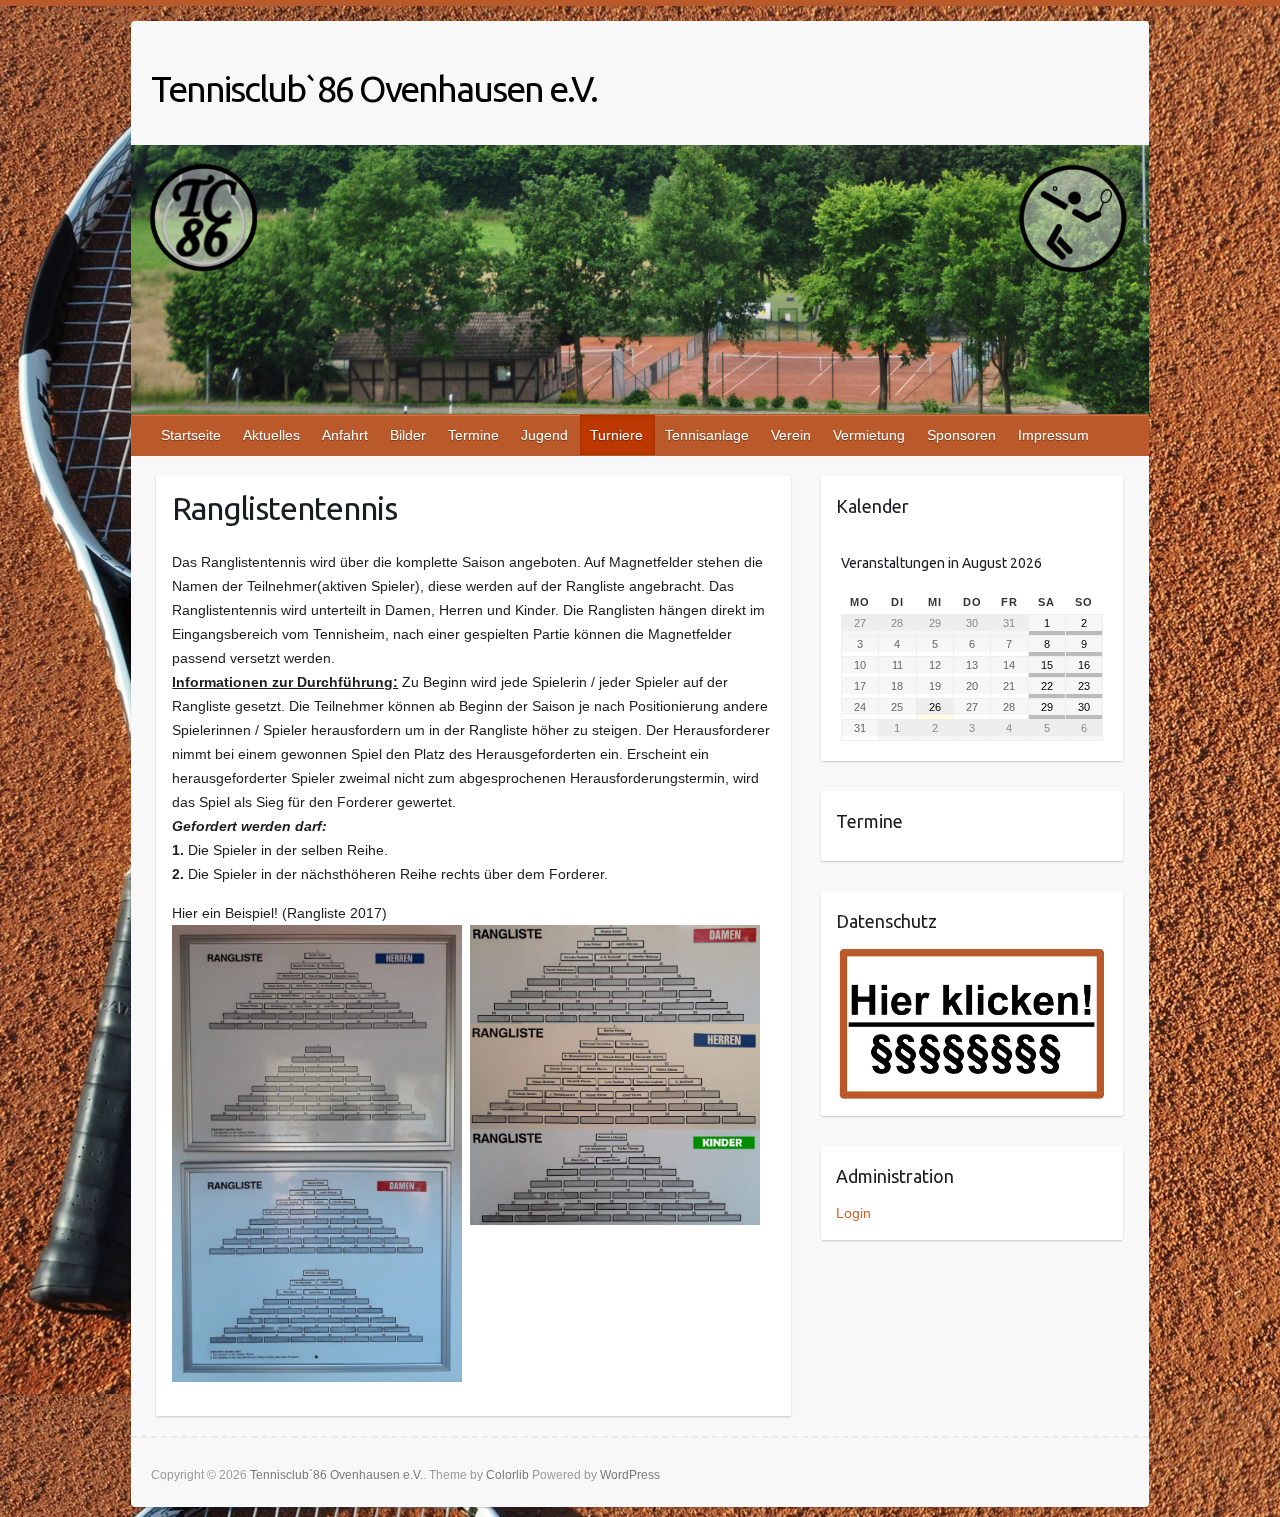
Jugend (544, 435)
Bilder (408, 435)
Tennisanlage (707, 435)
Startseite (191, 435)
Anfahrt (345, 435)
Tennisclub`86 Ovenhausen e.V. (374, 88)
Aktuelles (271, 435)
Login (853, 1213)
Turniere (616, 435)
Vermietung (869, 435)
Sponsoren (961, 435)
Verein (791, 435)
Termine (473, 435)
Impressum (1053, 435)
